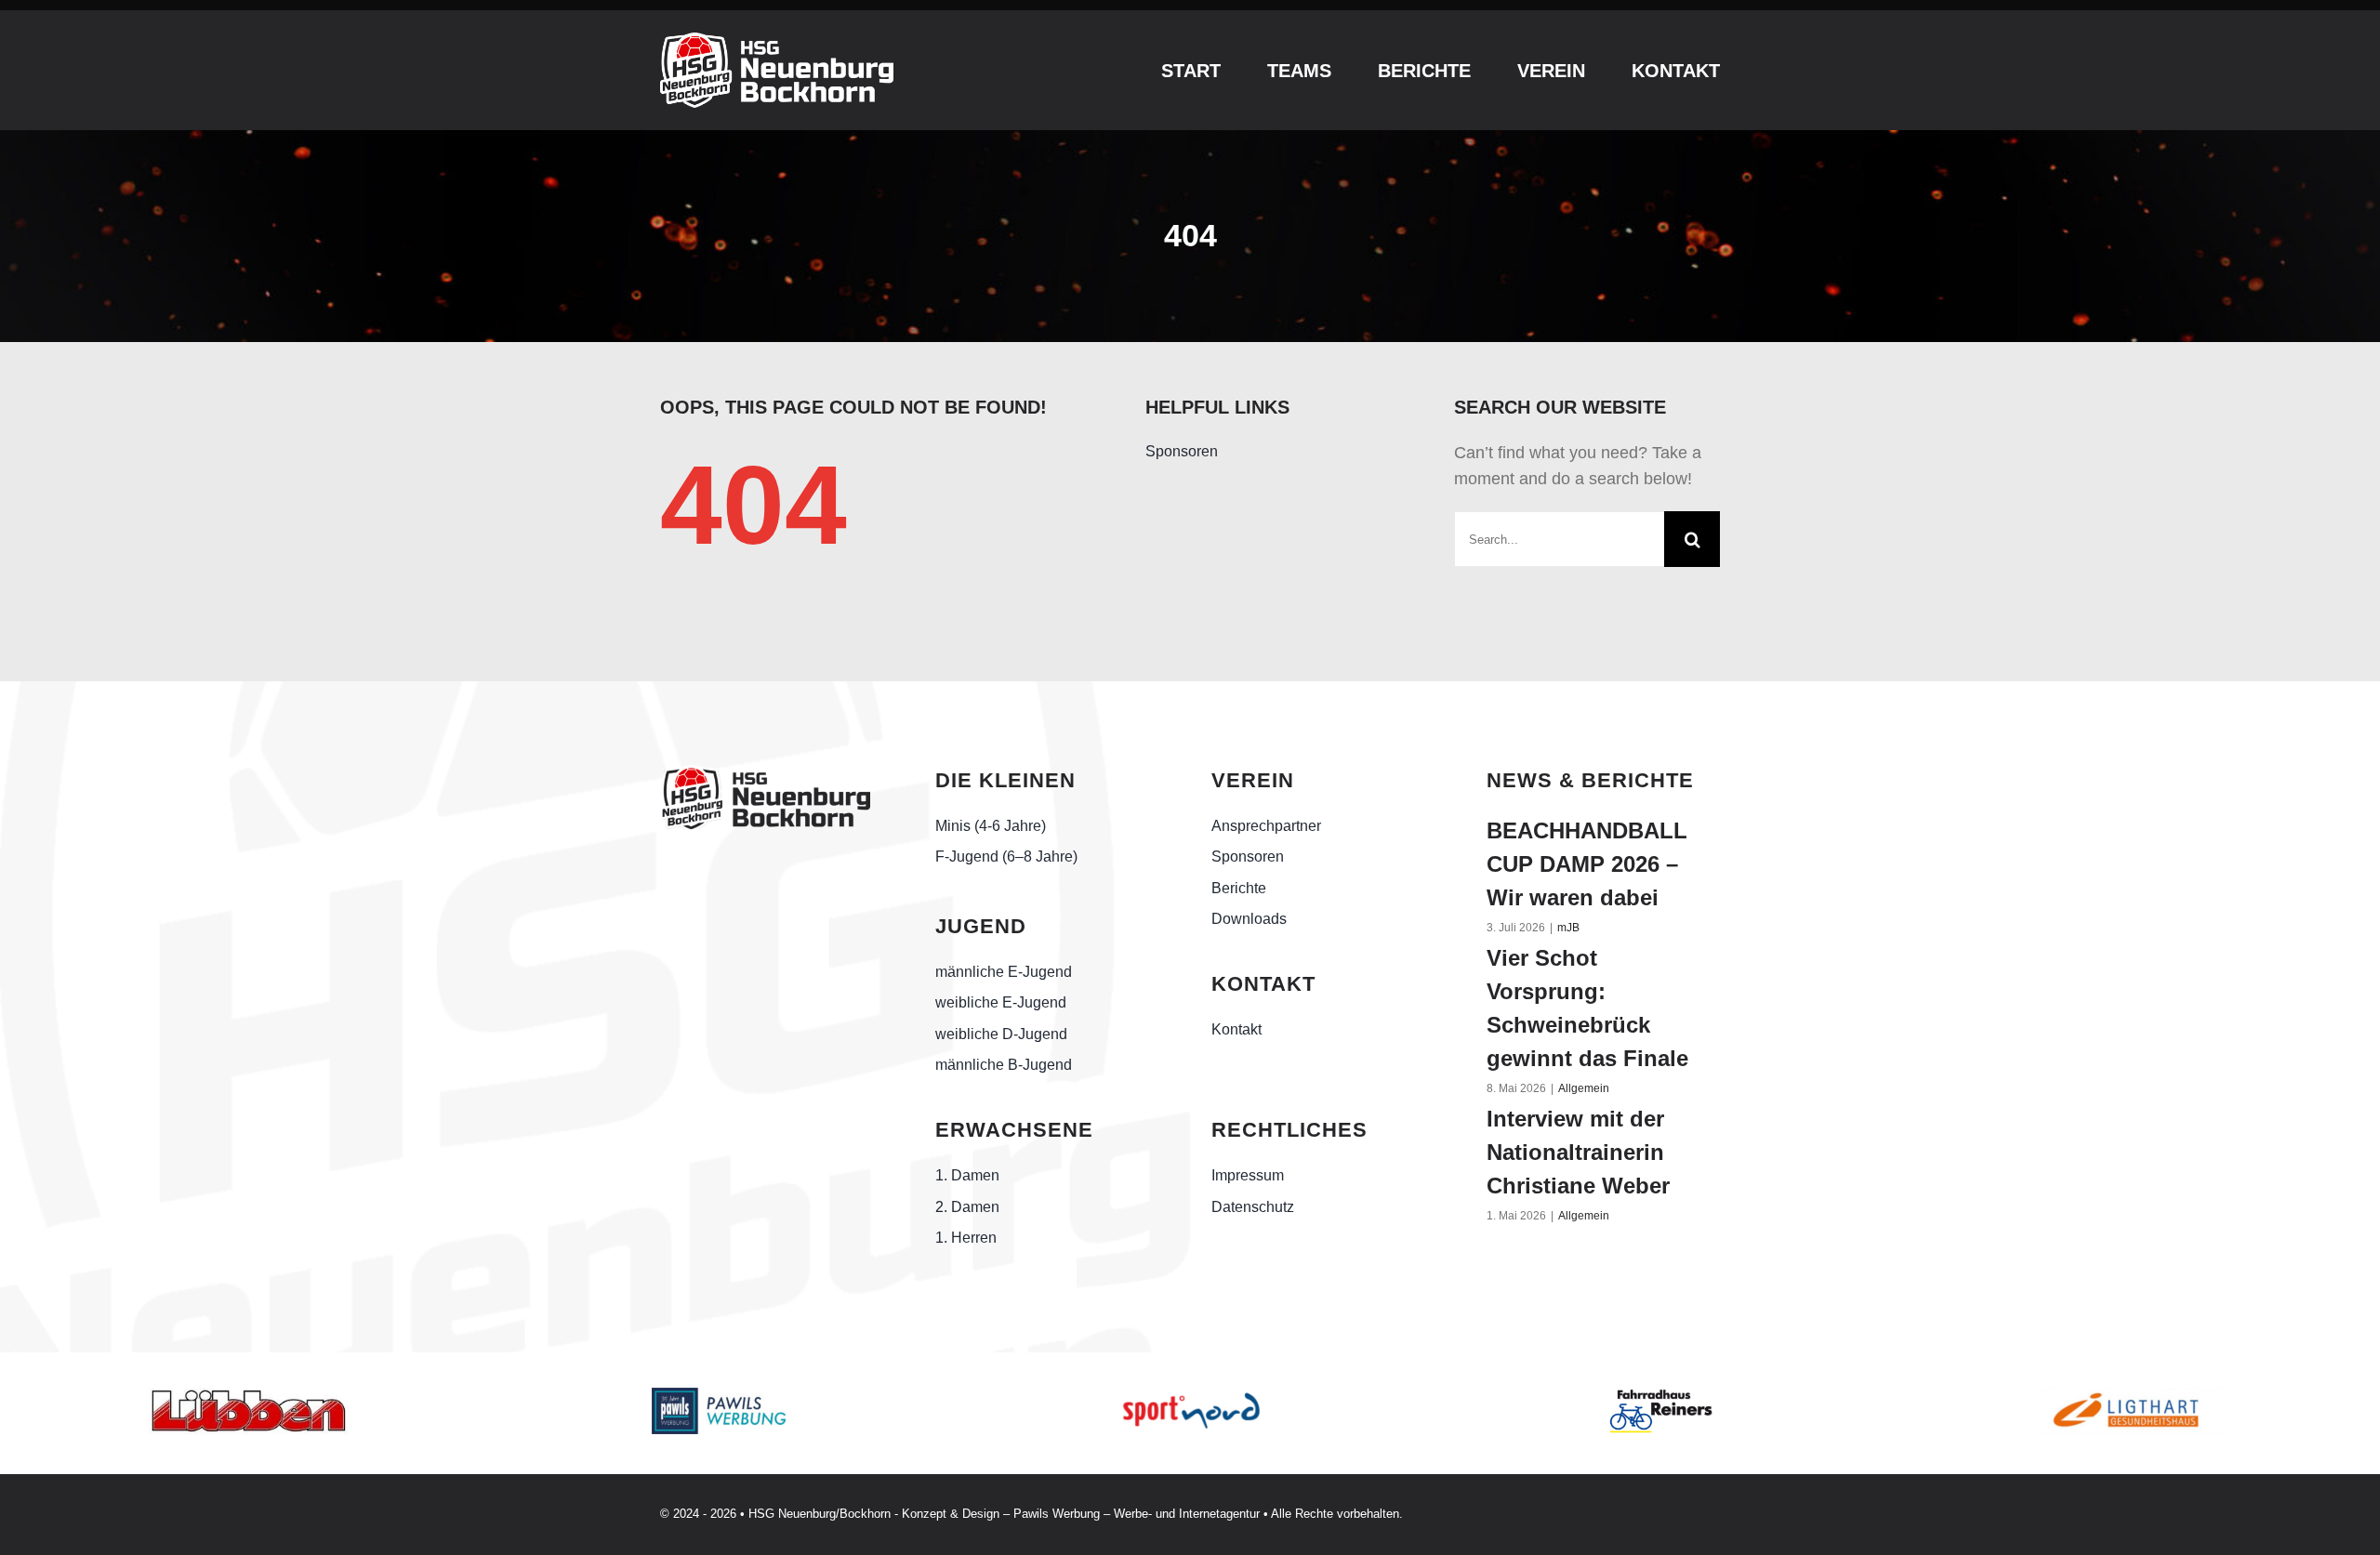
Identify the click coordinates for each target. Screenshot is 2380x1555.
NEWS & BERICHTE (1590, 780)
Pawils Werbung (1057, 1514)
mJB (1568, 928)
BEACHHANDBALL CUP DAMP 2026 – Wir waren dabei (1587, 864)
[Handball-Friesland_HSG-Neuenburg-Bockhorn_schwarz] (765, 773)
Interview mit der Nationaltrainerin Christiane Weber (1578, 1152)
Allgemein (1584, 1088)
